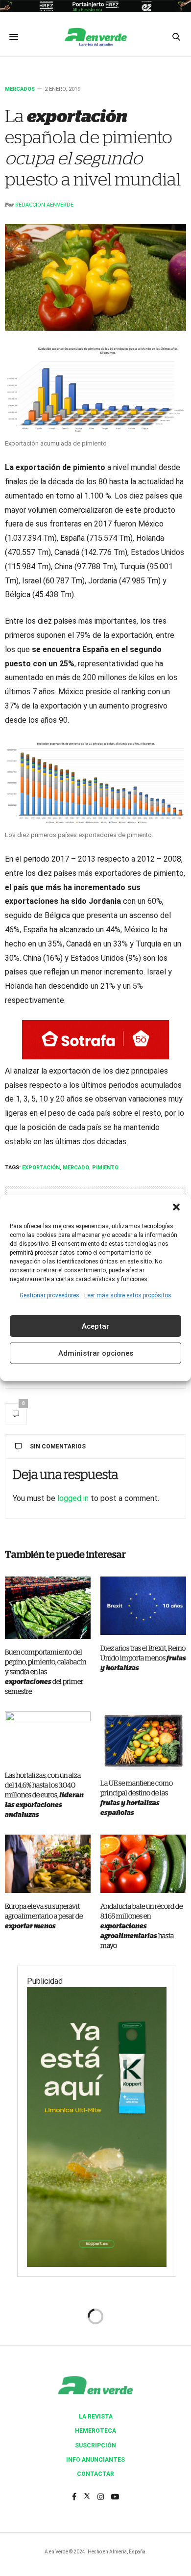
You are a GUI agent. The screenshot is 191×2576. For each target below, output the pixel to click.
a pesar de (44, 1917)
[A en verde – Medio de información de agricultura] (95, 37)
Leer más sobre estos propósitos (128, 1295)
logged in (73, 1498)
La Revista (96, 2417)
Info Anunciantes (95, 2460)
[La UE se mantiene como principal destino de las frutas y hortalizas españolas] (143, 1741)
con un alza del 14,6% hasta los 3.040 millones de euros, (44, 1795)
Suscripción (95, 2445)
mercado (76, 1168)
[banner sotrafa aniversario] (95, 1039)
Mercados (20, 89)
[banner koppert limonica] (97, 2126)
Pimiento (105, 1168)
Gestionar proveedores (49, 1295)
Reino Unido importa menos (143, 1658)
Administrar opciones (96, 1353)
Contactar (95, 2474)
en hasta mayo (142, 1926)
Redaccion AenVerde (44, 205)
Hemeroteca (95, 2431)
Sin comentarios (58, 1446)
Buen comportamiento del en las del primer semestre (46, 1672)
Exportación (41, 1168)
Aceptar (95, 1326)
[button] (176, 1207)
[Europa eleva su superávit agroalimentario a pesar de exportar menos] (48, 1864)
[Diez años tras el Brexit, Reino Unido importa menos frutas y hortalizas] (143, 1606)
